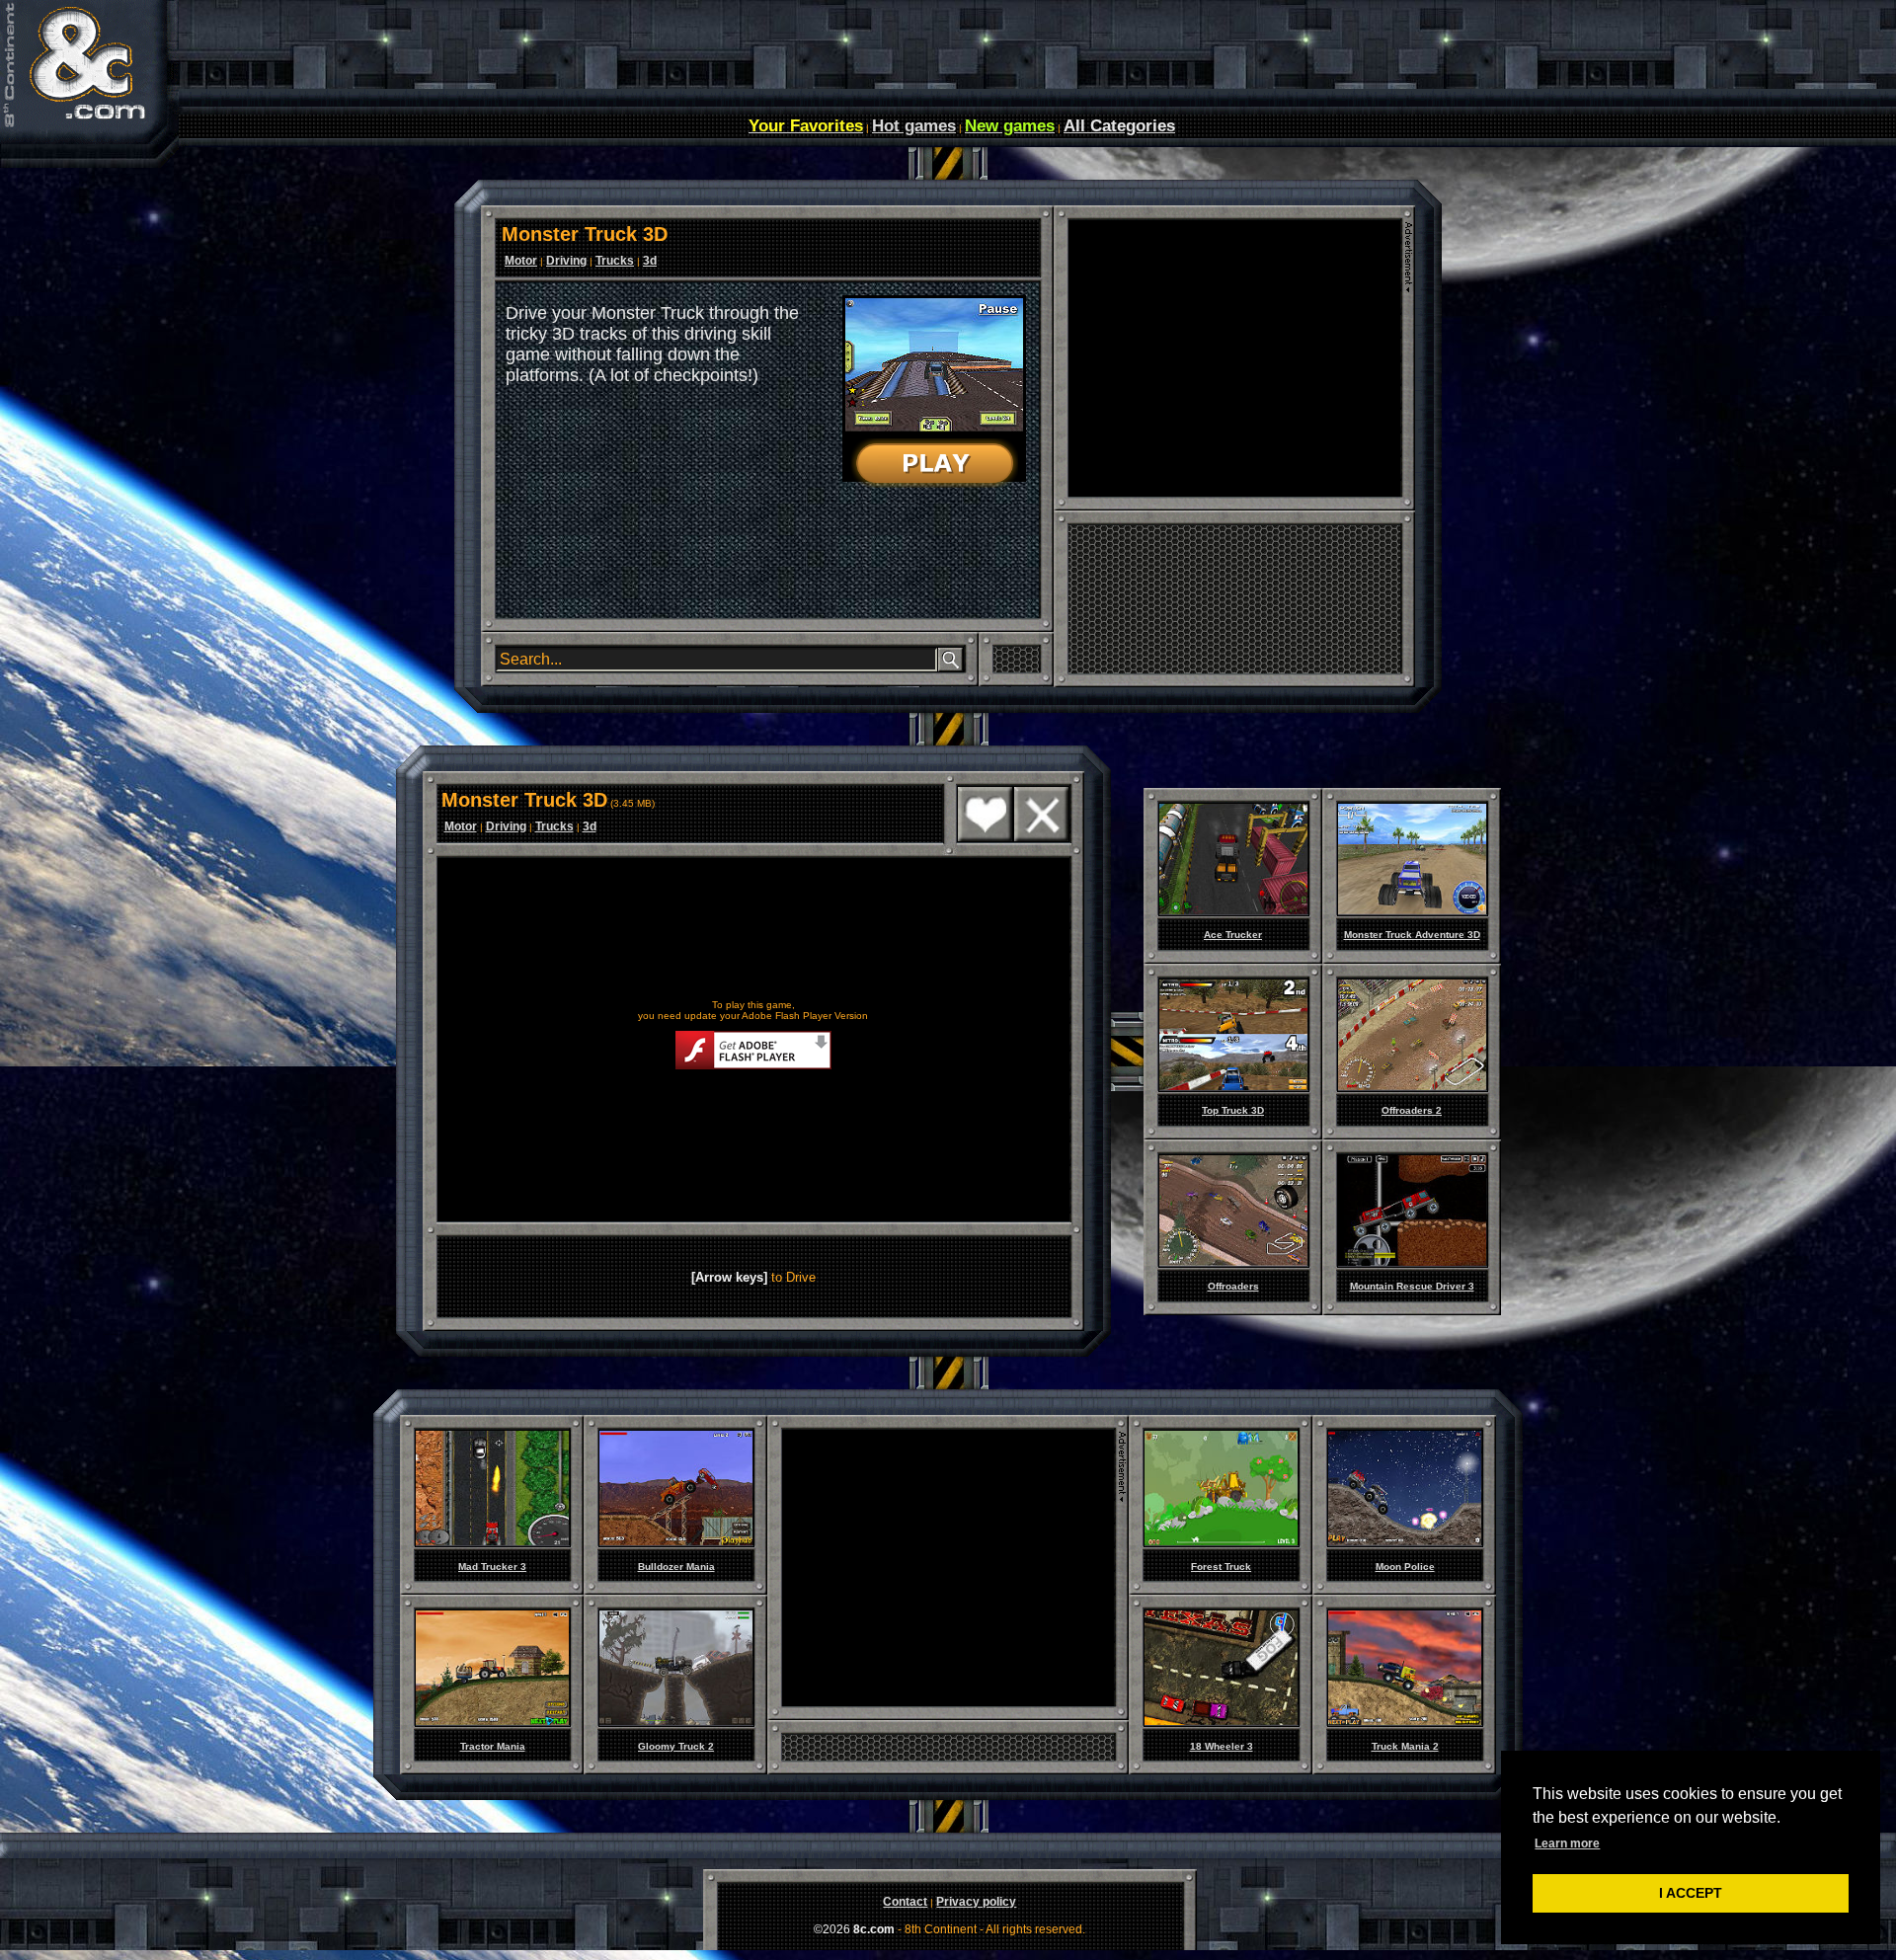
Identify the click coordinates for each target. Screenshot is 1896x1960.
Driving (566, 261)
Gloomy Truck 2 (676, 1746)
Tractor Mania (493, 1746)
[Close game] (1041, 838)
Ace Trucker (1233, 935)
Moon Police (1405, 1567)
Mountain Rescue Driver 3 (1412, 1286)
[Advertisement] (1234, 358)
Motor (521, 261)
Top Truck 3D (1233, 1110)
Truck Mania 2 (1405, 1746)
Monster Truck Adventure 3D (1412, 935)
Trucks (615, 261)
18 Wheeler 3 (1222, 1746)
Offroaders (1233, 1286)
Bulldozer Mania (676, 1567)
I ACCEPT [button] (1691, 1893)
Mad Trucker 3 (492, 1567)
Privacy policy (976, 1902)
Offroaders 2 (1412, 1110)
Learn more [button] (1567, 1843)
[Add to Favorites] (985, 838)
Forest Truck (1221, 1567)
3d (650, 261)
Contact (905, 1902)
